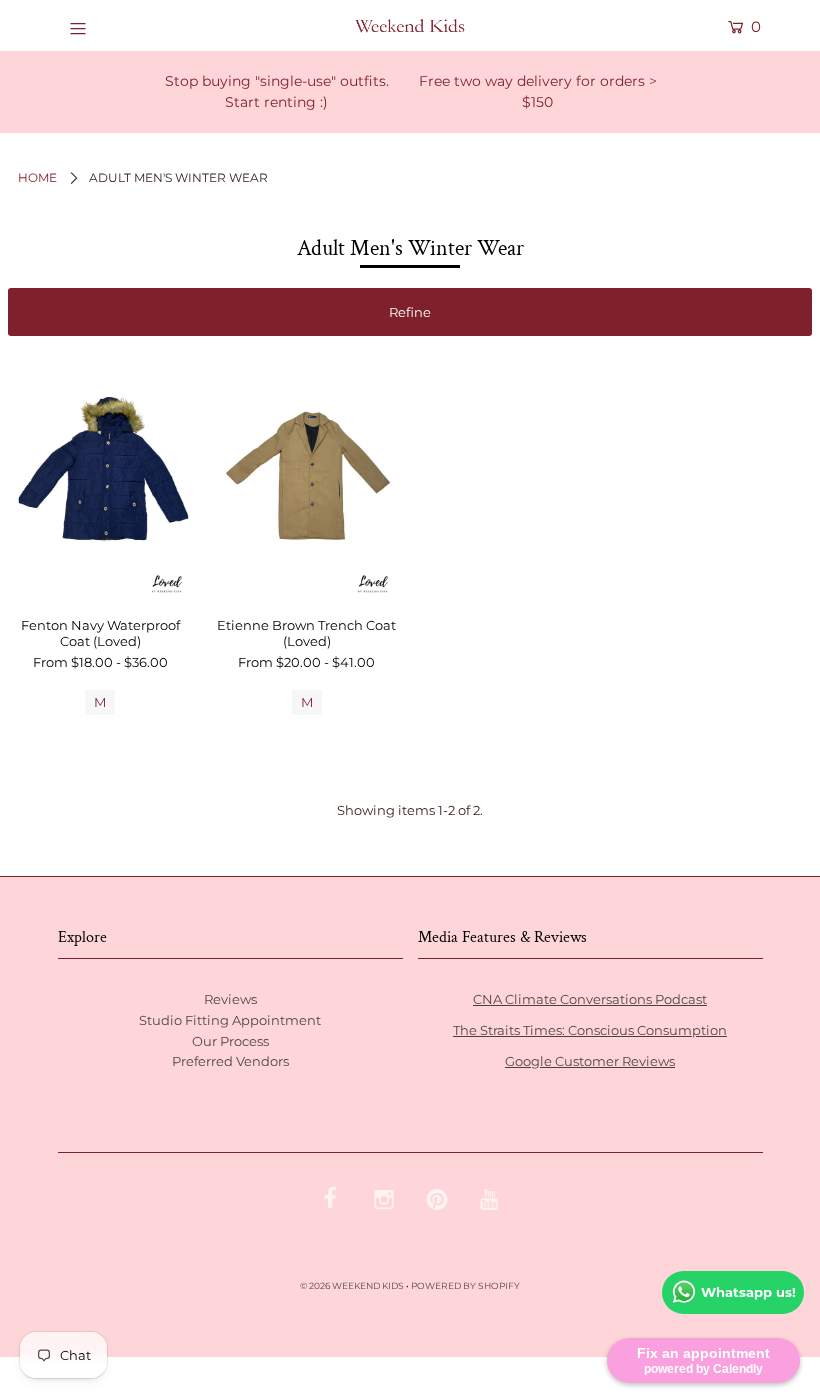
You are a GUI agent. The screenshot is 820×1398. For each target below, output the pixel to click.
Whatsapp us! (748, 1292)
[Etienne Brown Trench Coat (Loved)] (307, 479)
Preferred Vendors (230, 1061)
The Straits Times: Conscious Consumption (590, 1030)
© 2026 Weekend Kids (352, 1285)
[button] (410, 312)
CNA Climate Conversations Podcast (590, 999)
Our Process (230, 1041)
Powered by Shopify (465, 1285)
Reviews (230, 999)
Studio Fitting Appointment (230, 1020)
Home (37, 177)
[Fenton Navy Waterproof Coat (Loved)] (100, 479)
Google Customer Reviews (590, 1061)
